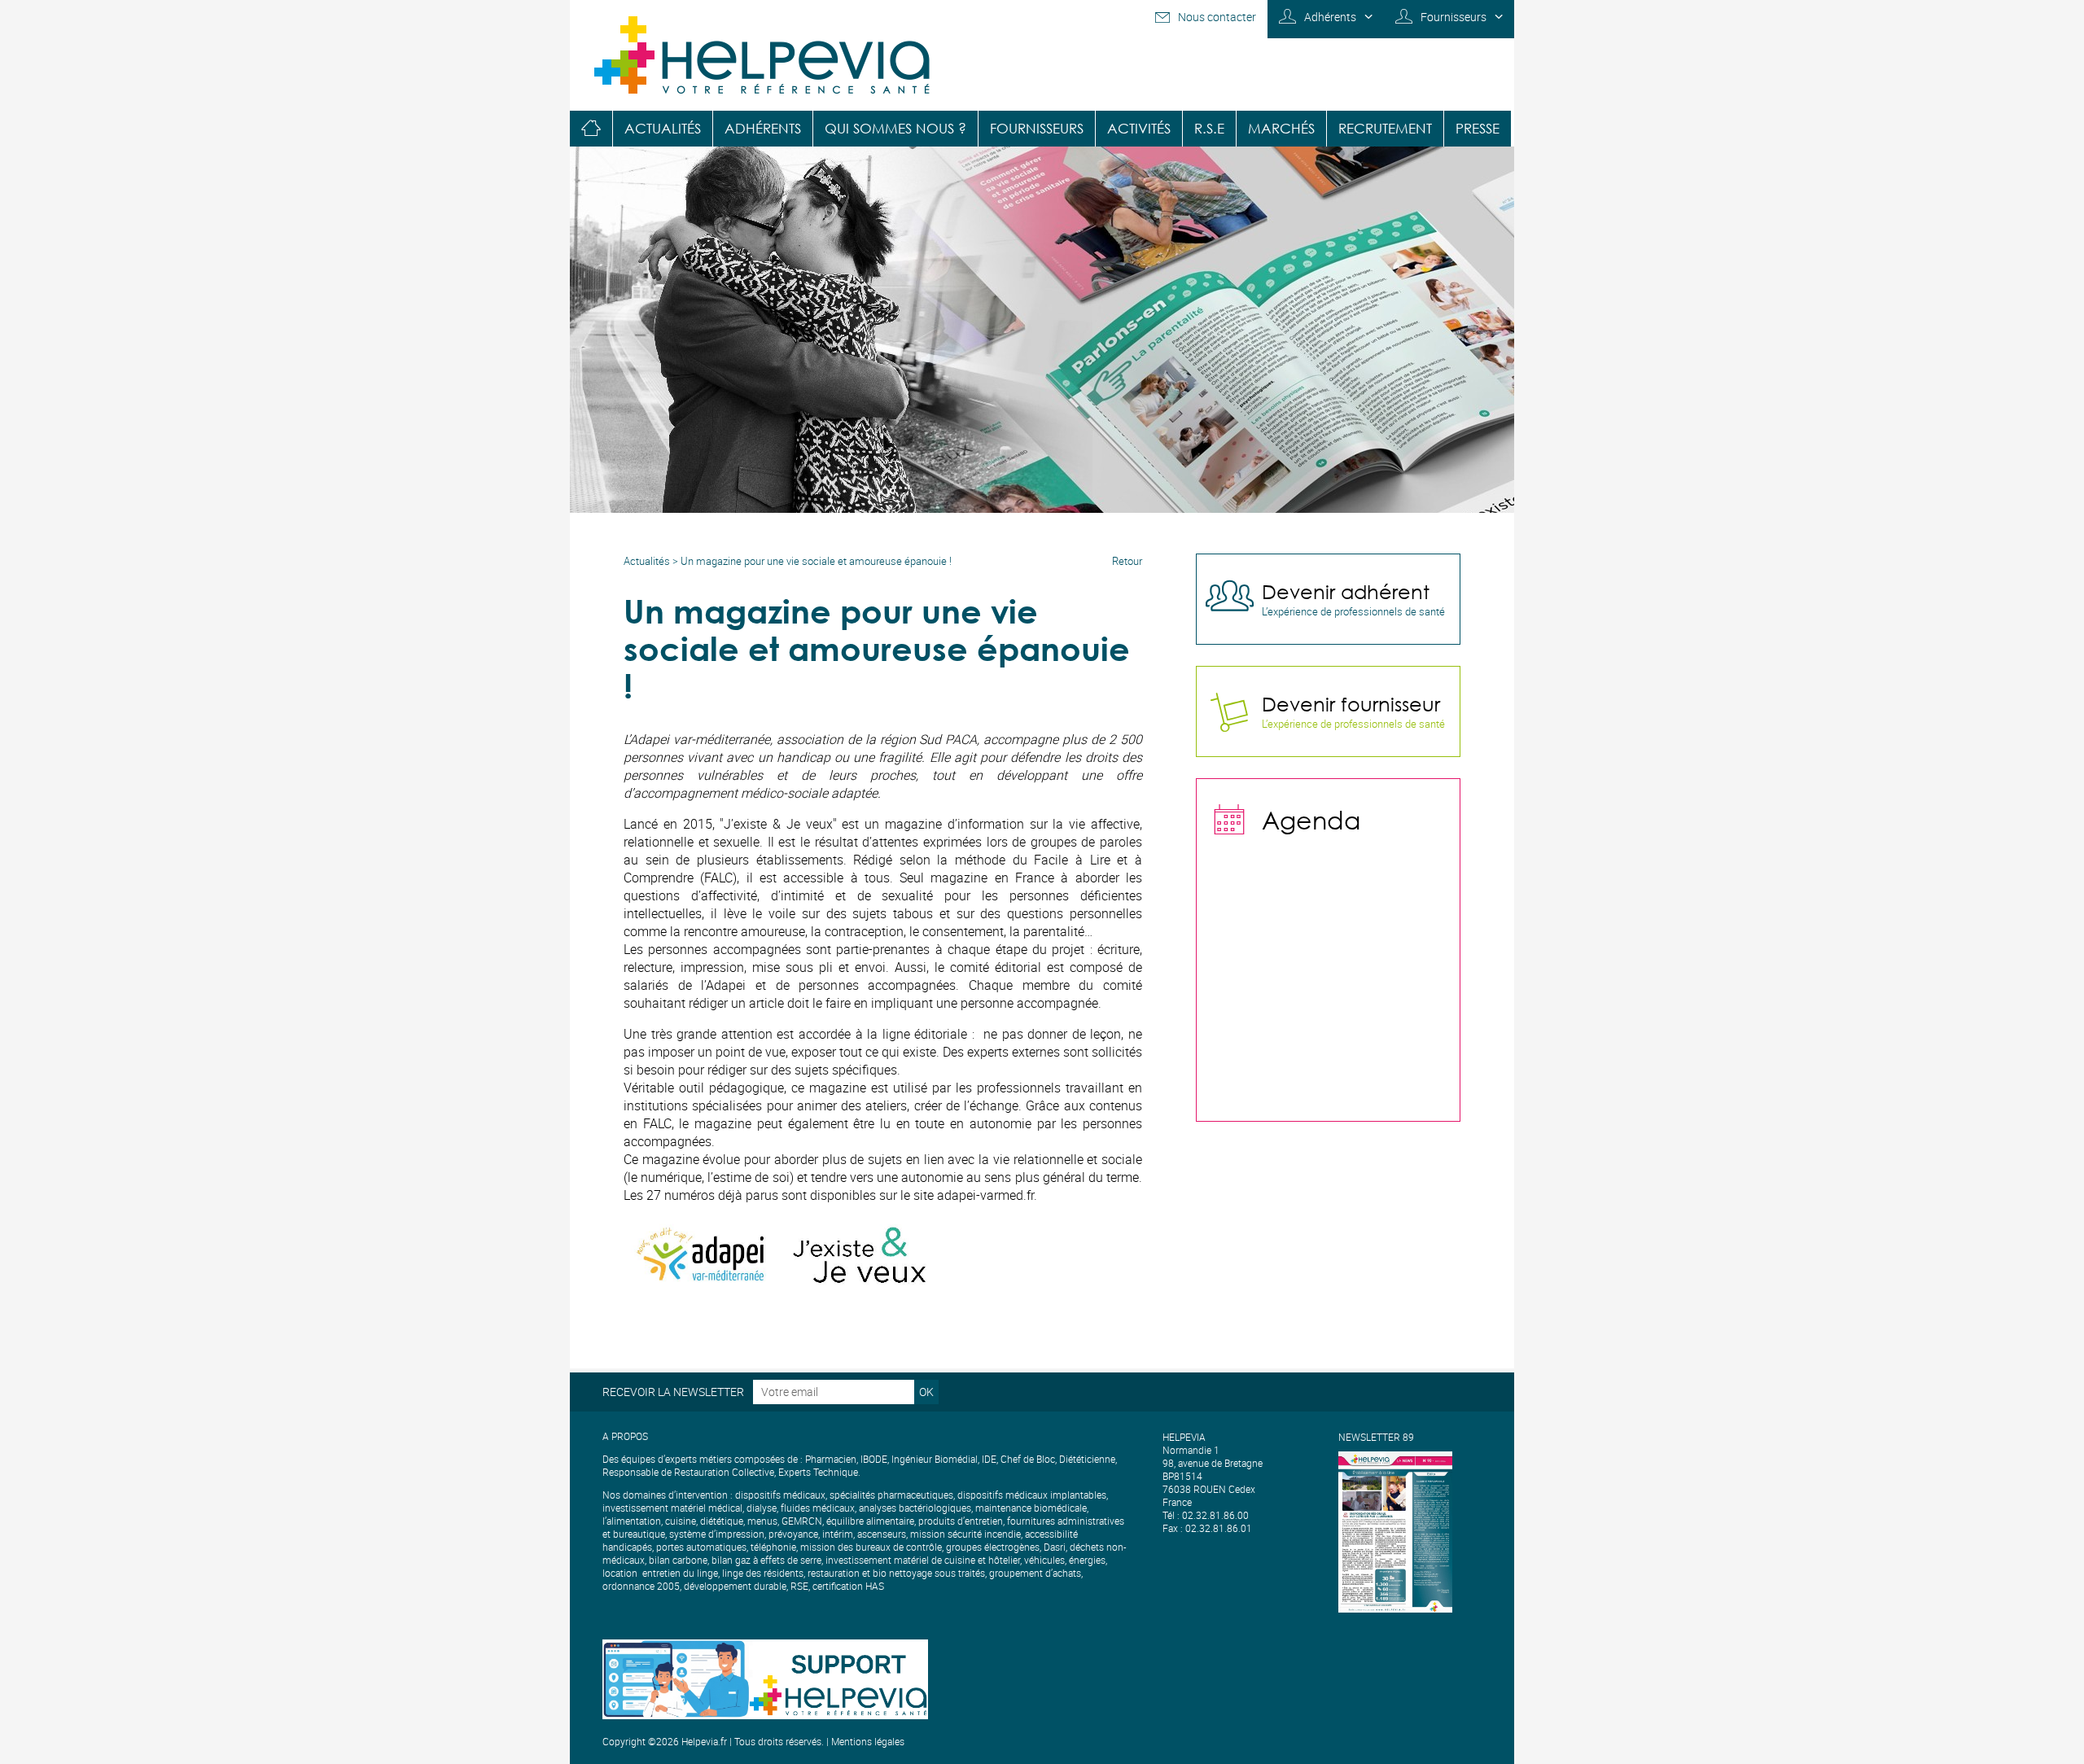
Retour (1127, 561)
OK (926, 1392)
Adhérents (1330, 17)
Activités (1139, 128)
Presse (1478, 128)
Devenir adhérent (1346, 591)
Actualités (663, 128)
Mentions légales (868, 1741)
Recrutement (1385, 128)
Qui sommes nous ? (895, 128)
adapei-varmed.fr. (987, 1195)
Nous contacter (1217, 17)
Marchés (1281, 128)
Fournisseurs (1454, 17)
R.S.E (1209, 128)
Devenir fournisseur (1351, 703)
